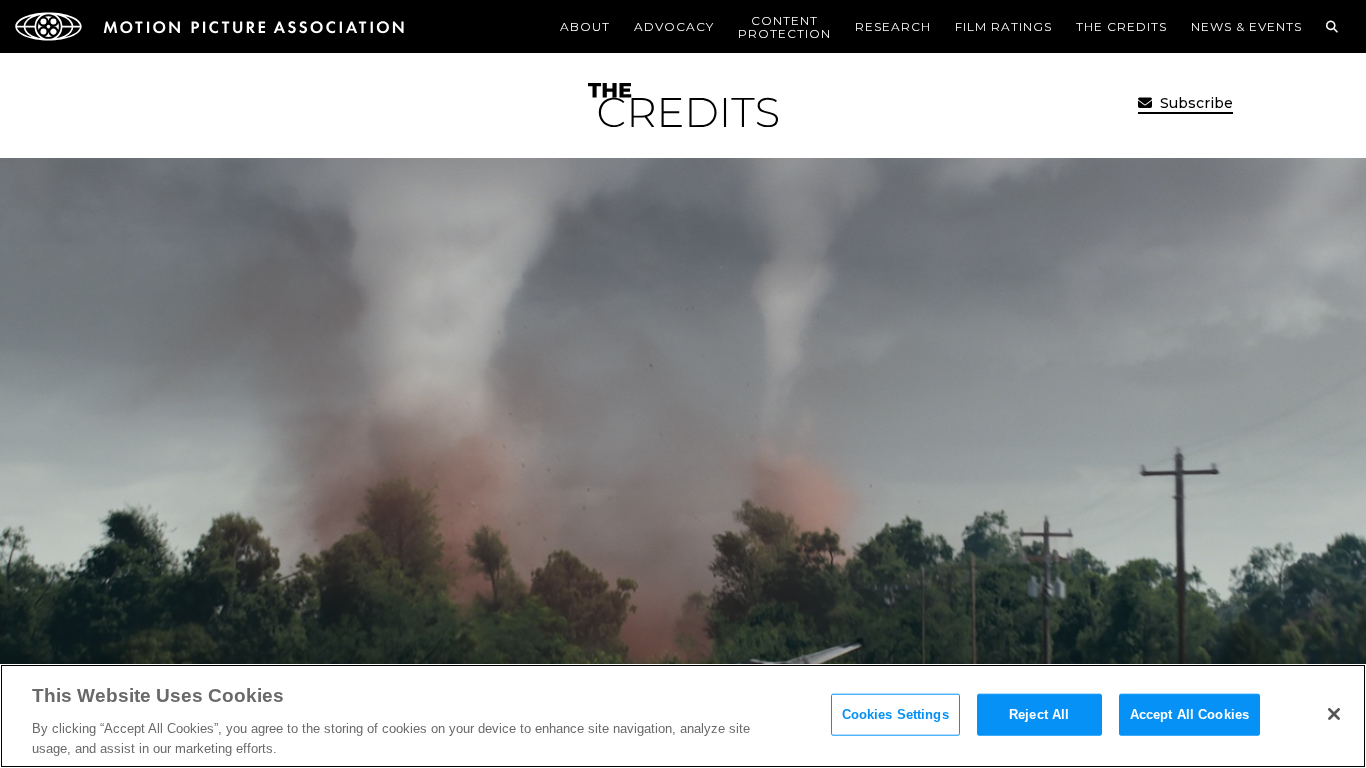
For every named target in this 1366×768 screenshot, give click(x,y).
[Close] (1334, 714)
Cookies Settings (895, 714)
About (585, 26)
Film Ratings (1003, 26)
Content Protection (784, 27)
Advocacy (674, 26)
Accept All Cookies (1189, 714)
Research (893, 26)
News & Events (1246, 26)
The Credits (1121, 26)
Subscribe (1194, 103)
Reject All (1039, 714)
